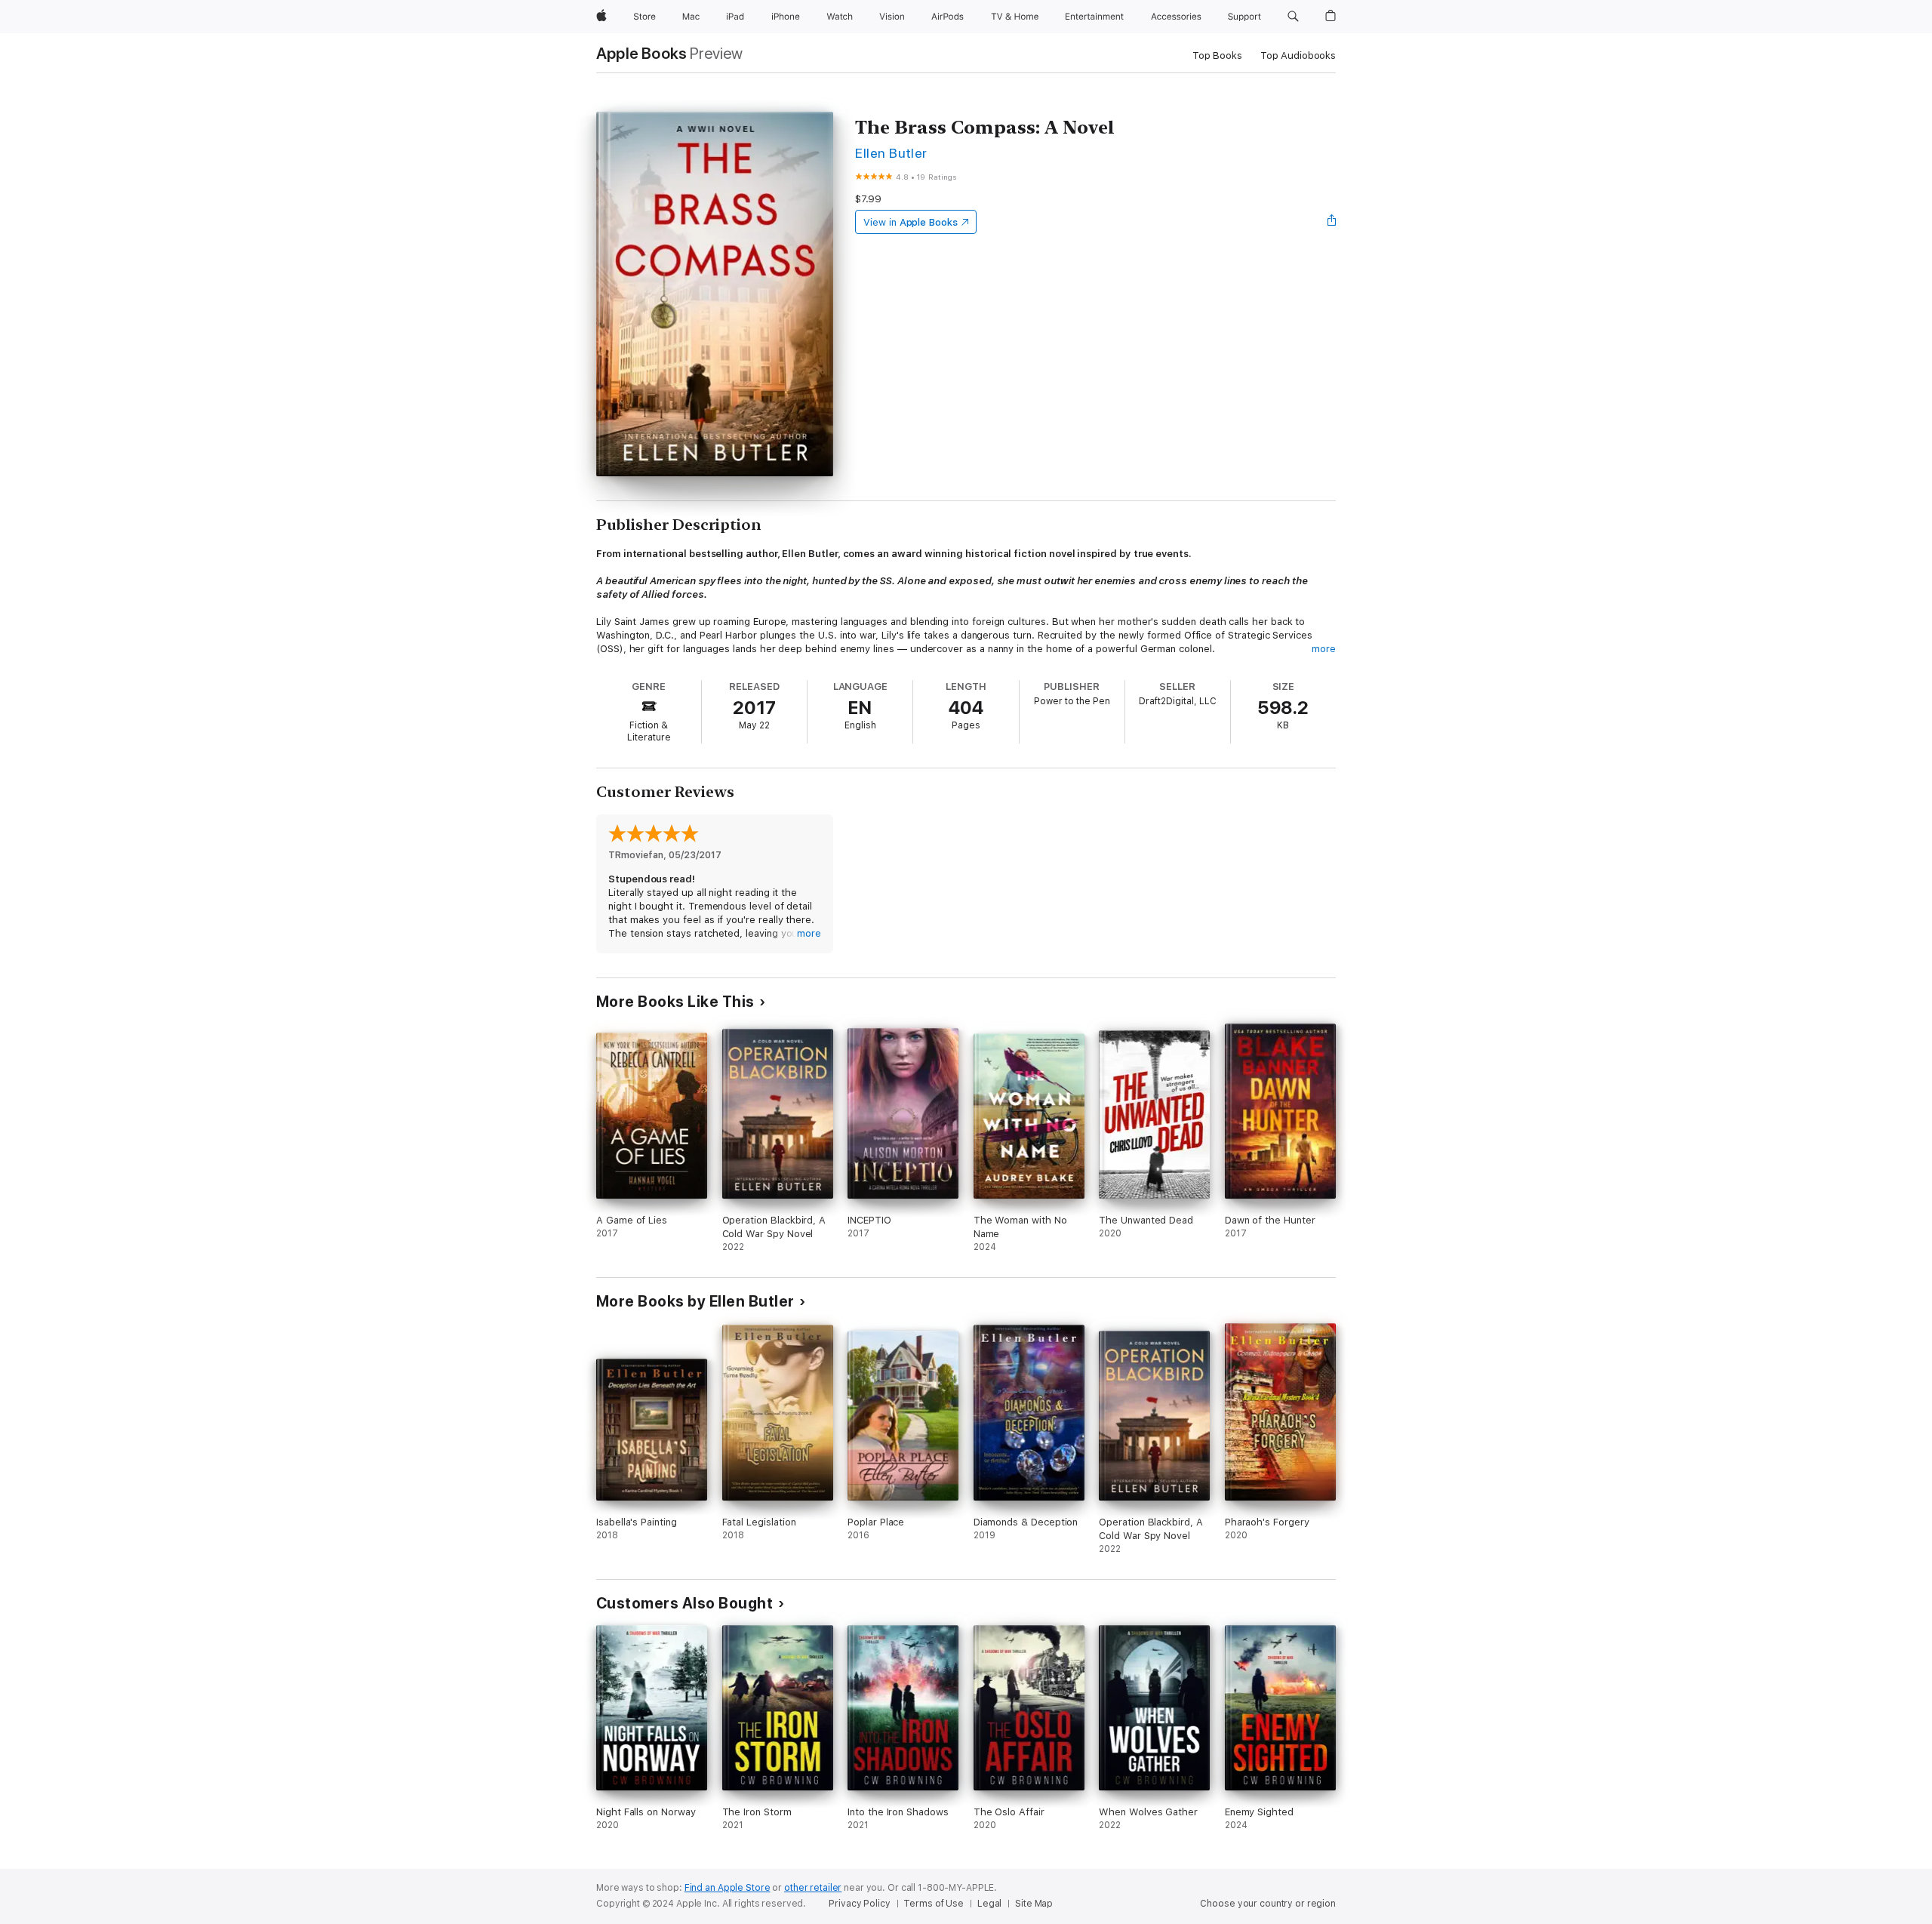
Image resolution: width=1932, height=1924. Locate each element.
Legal (989, 1904)
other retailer (813, 1888)
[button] (1293, 17)
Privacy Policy (859, 1904)
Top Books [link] (1217, 55)
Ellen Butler (891, 153)
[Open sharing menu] (1332, 222)
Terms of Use (934, 1904)
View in (911, 222)
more (1324, 649)
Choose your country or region (1268, 1904)
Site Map (1034, 1904)
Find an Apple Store (728, 1888)
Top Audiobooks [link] (1298, 55)
